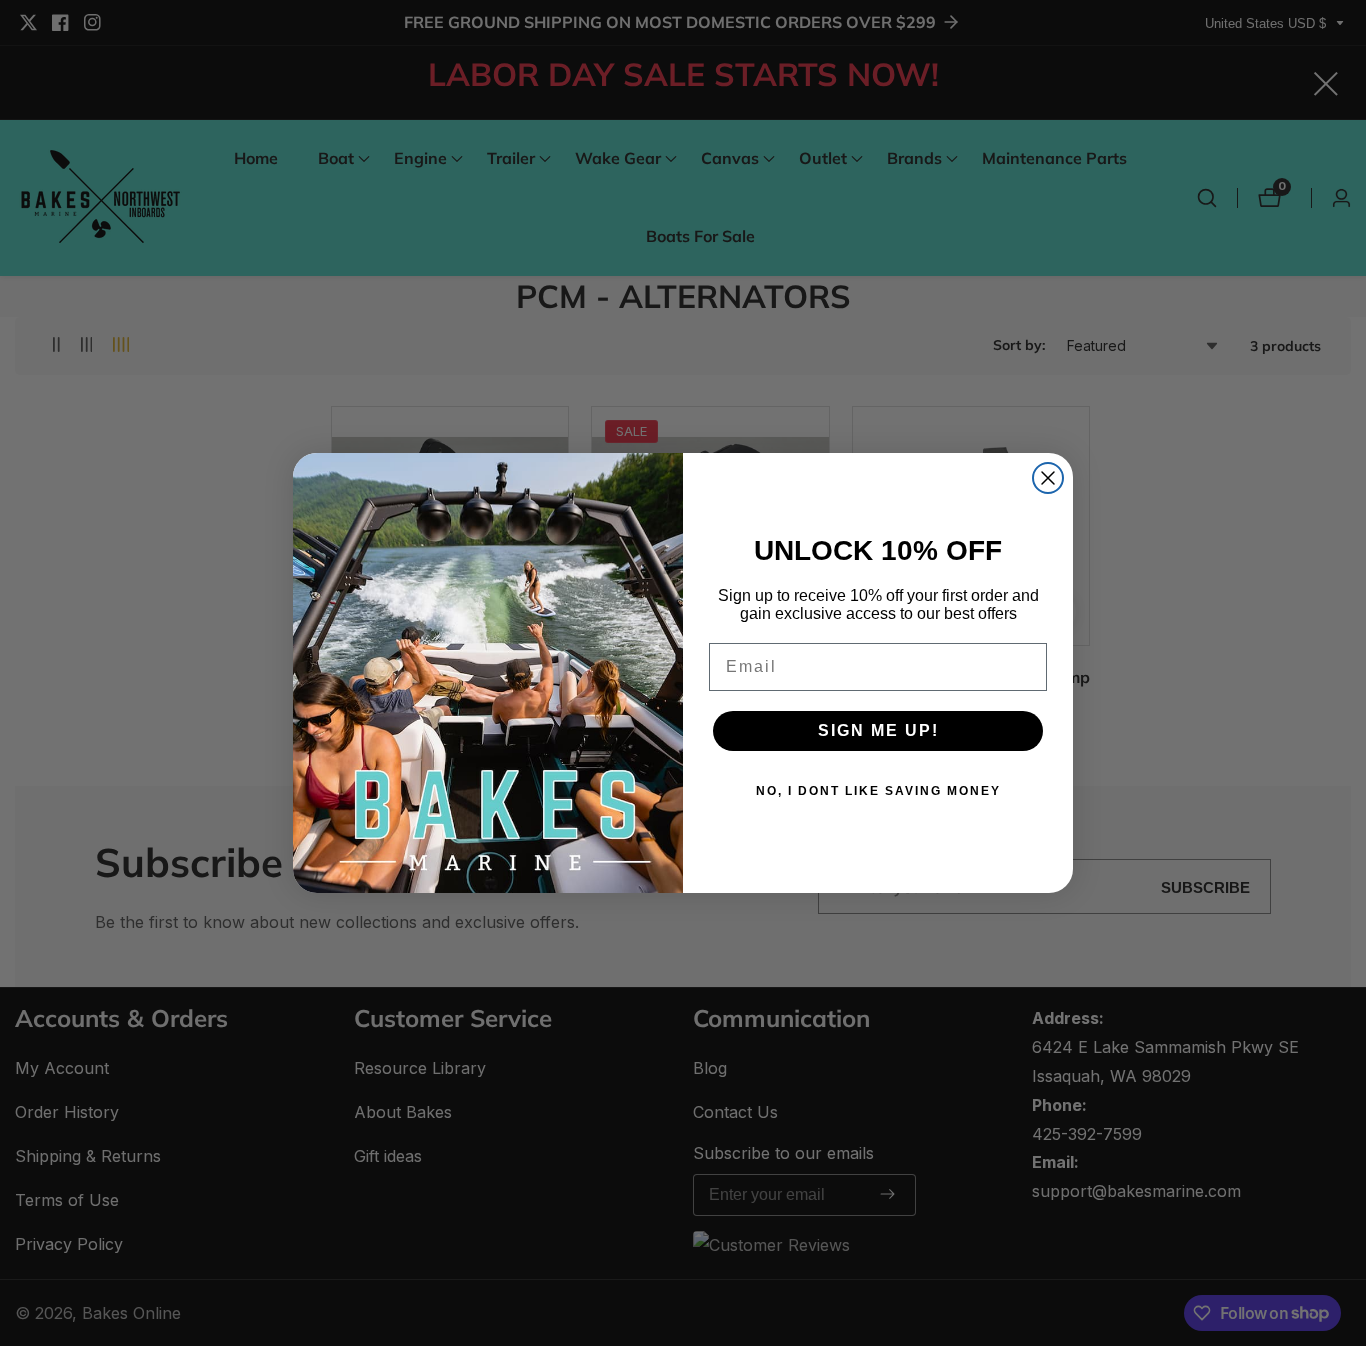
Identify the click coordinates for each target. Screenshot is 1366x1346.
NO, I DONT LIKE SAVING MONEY (878, 791)
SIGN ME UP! (878, 730)
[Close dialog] (1048, 478)
